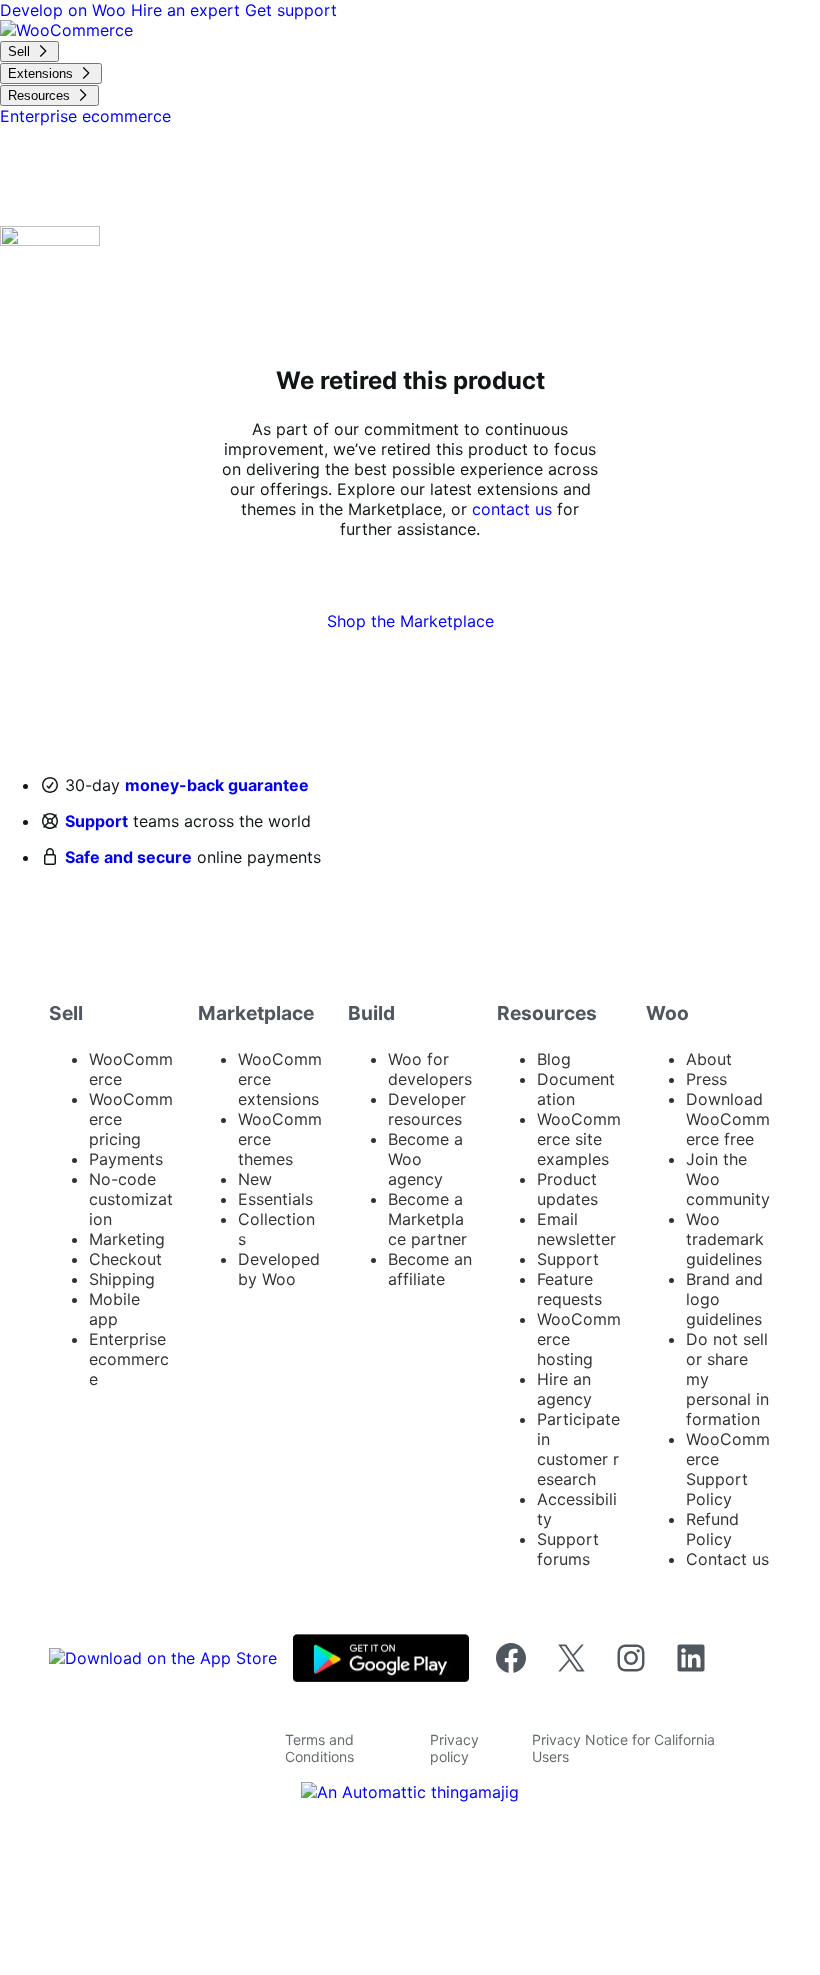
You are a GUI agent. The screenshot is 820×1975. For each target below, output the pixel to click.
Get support (291, 10)
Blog (554, 1059)
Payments (126, 1159)
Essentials (275, 1199)
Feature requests (569, 1289)
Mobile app (114, 1309)
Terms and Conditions (319, 1748)
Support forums (568, 1549)
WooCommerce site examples (579, 1139)
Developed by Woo (279, 1269)
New (255, 1179)
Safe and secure (128, 857)
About (709, 1059)
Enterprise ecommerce (129, 1359)
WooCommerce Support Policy (728, 1469)
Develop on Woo (65, 10)
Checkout (125, 1259)
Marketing (127, 1239)
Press (706, 1079)
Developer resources (427, 1109)
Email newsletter (576, 1229)
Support (96, 821)
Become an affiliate (430, 1269)
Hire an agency (564, 1389)
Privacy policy (454, 1748)
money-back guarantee (217, 785)
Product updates (567, 1189)
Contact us (727, 1559)
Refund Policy (712, 1529)
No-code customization (131, 1199)
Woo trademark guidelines (725, 1239)
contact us (512, 509)
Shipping (122, 1279)
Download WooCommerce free (728, 1119)
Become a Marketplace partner (427, 1219)
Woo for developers (430, 1069)
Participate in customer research (578, 1449)
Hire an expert (188, 10)
